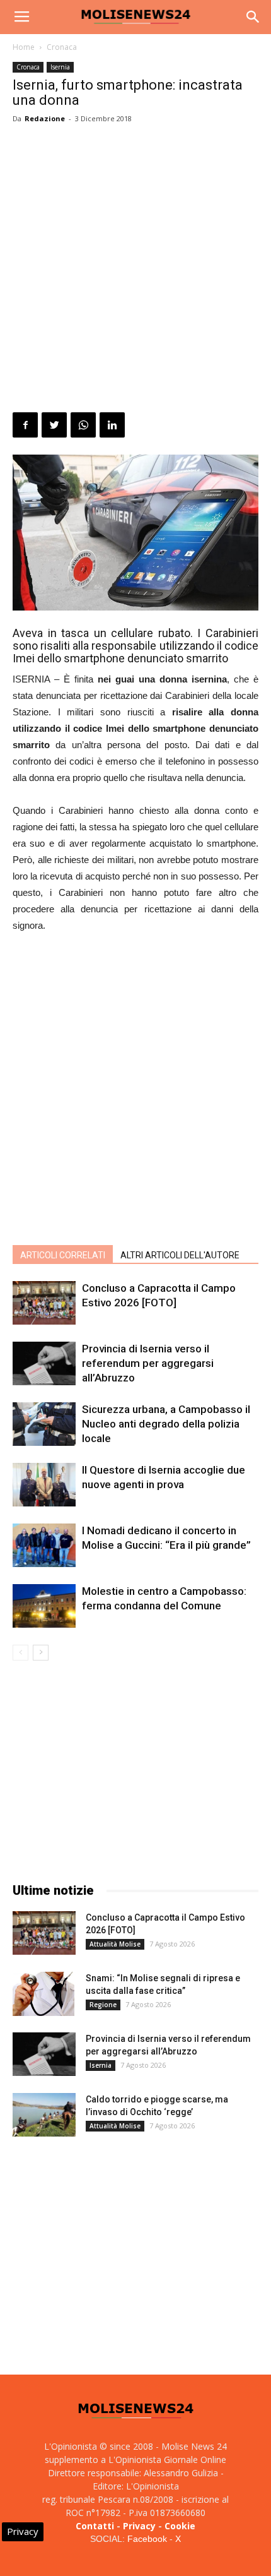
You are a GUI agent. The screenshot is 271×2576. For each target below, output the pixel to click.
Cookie (180, 2526)
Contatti (95, 2526)
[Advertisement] (135, 270)
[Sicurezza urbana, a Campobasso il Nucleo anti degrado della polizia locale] (44, 1424)
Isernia (60, 67)
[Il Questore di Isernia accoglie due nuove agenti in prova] (44, 1485)
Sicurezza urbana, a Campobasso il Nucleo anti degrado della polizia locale (166, 1424)
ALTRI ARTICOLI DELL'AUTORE (180, 1255)
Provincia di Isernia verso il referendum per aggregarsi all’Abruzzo (148, 1363)
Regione (103, 2005)
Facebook (147, 2539)
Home (24, 47)
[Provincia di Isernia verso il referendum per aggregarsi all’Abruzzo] (44, 1363)
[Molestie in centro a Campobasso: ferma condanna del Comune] (44, 1606)
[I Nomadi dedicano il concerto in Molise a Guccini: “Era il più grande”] (44, 1545)
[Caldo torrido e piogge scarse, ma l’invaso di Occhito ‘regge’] (44, 2115)
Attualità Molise (115, 1944)
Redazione (45, 118)
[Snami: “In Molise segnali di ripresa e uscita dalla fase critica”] (43, 1994)
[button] (253, 17)
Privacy (139, 2526)
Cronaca (62, 47)
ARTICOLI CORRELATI (63, 1255)
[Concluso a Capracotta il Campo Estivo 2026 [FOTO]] (44, 1303)
